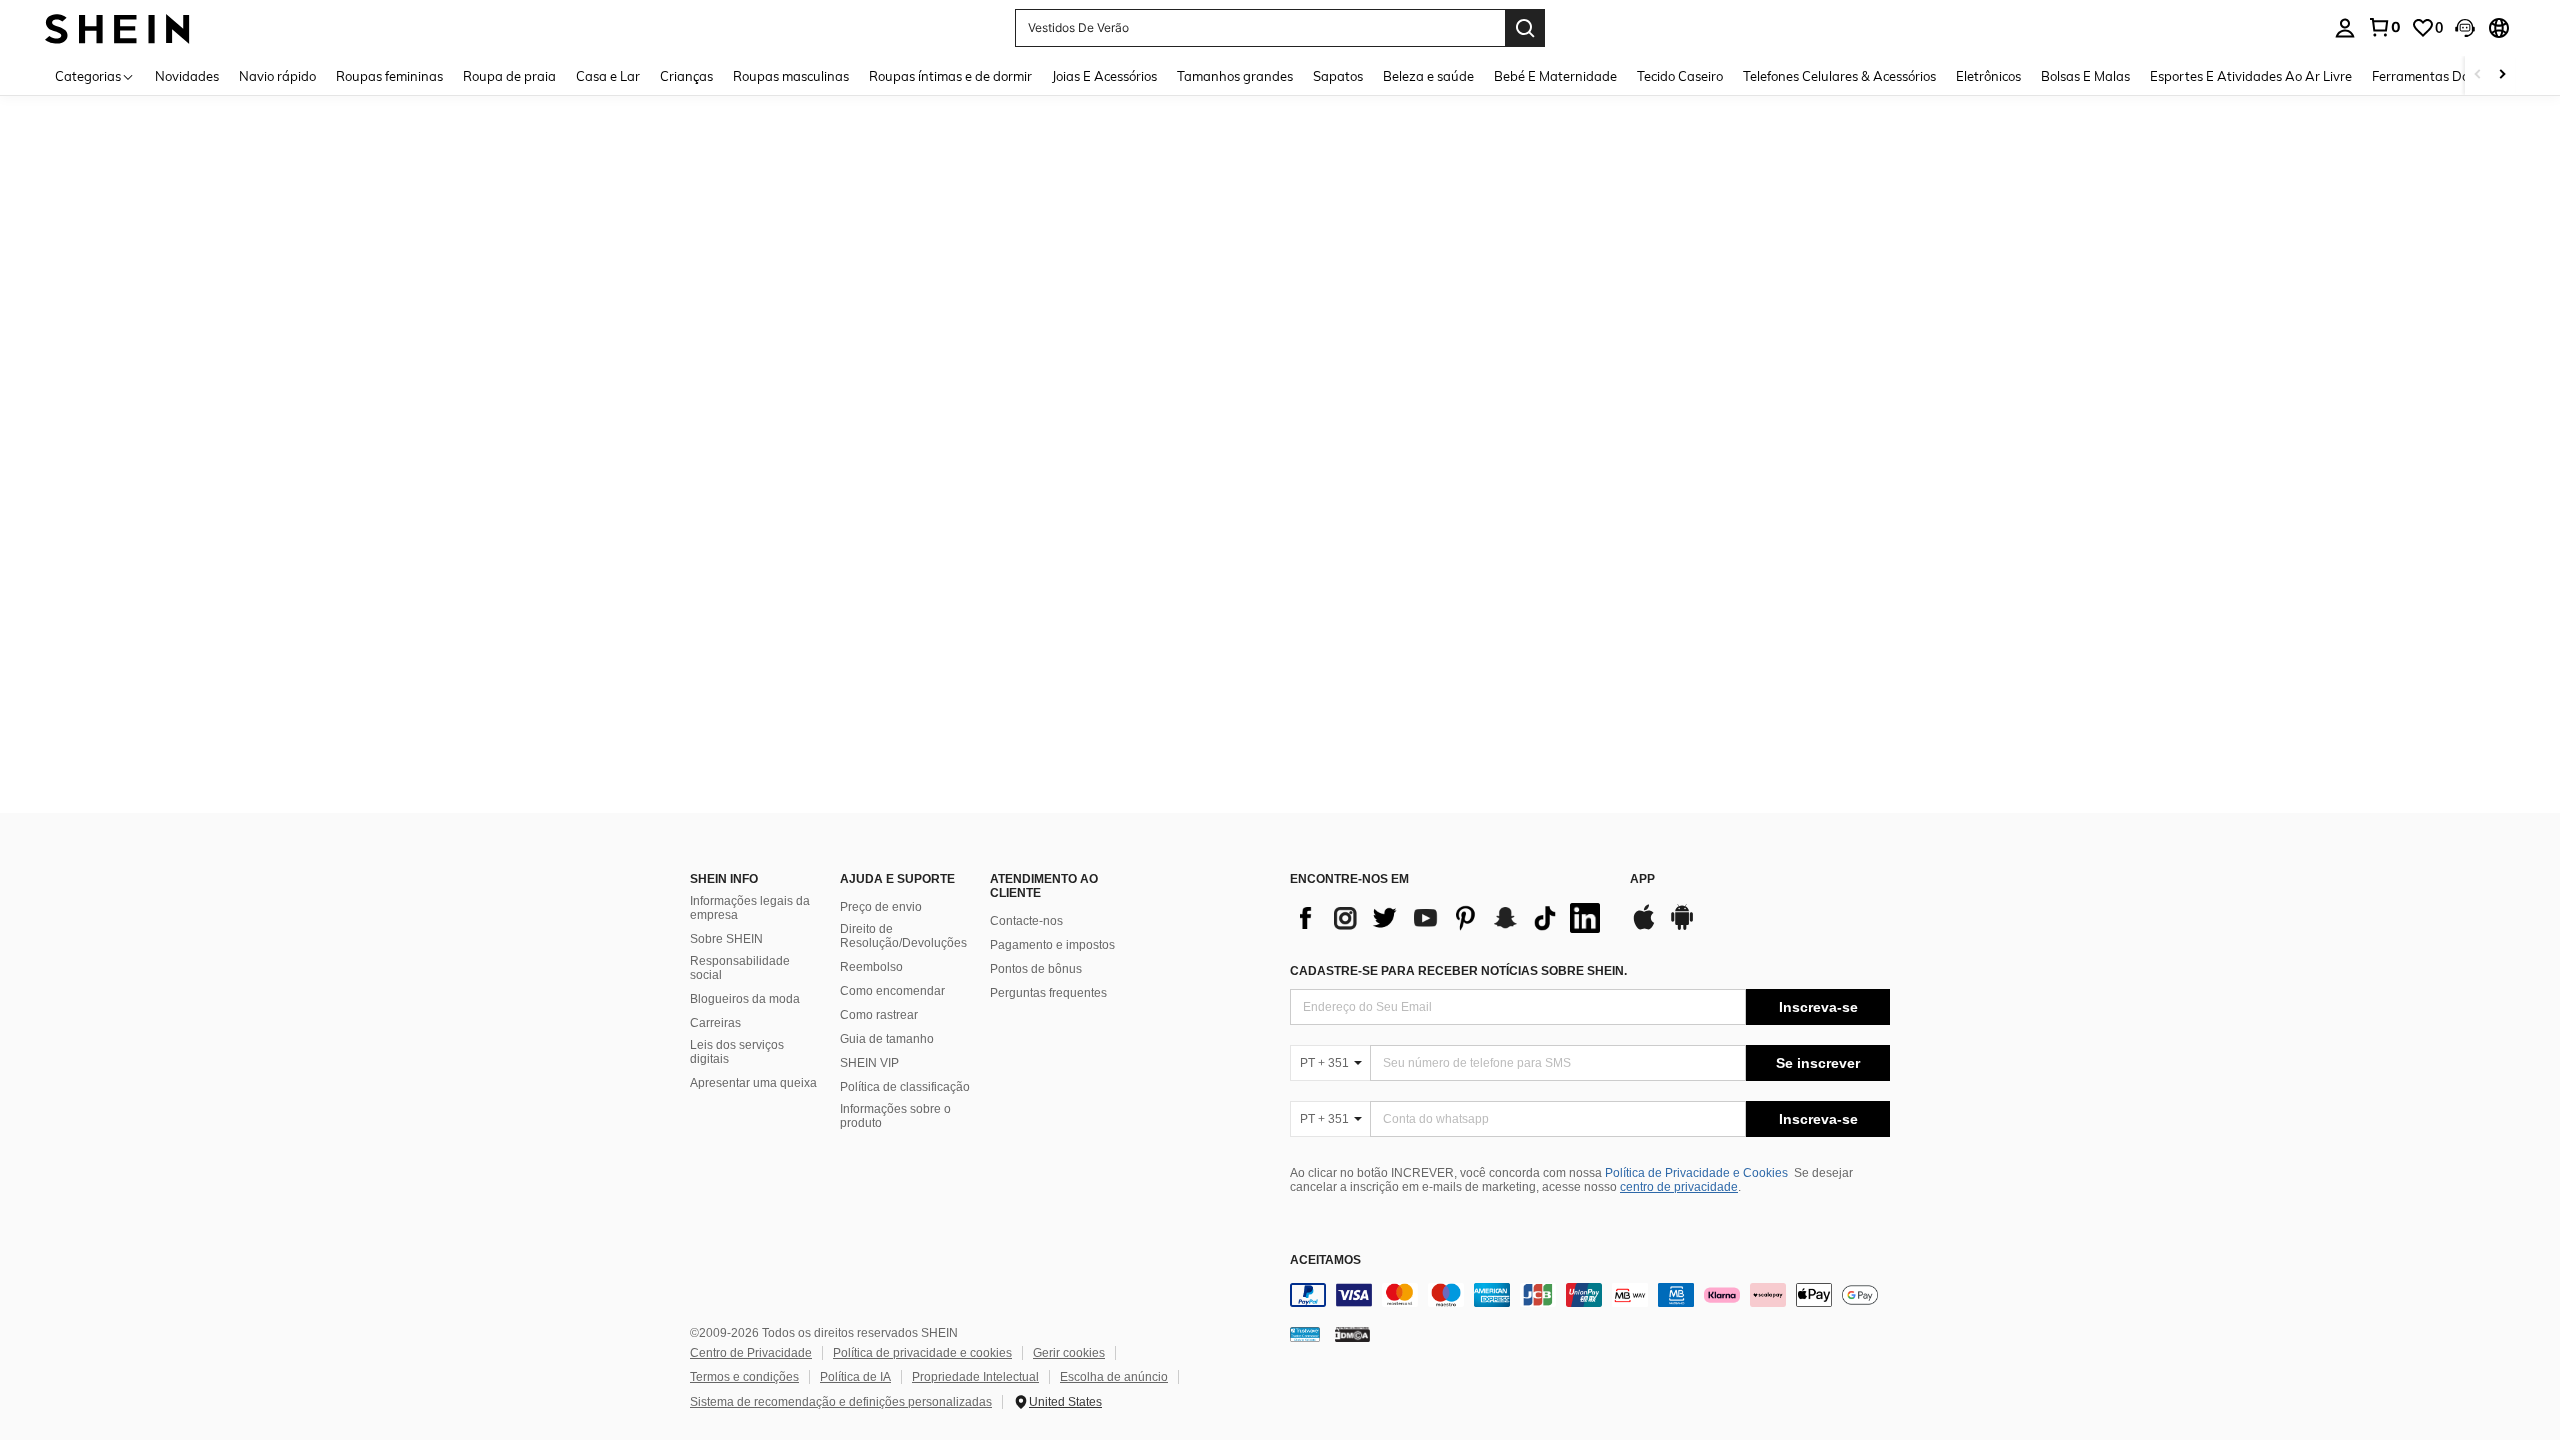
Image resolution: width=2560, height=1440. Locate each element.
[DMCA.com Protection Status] (1352, 1334)
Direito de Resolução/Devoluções (903, 936)
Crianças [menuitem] (686, 76)
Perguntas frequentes (1048, 993)
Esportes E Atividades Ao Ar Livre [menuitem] (2251, 76)
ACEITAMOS (1325, 1260)
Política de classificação (905, 1087)
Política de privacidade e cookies (922, 1353)
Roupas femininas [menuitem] (389, 76)
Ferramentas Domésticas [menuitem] (2446, 76)
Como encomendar (892, 991)
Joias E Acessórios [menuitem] (1104, 76)
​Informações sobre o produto (895, 1116)
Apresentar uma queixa (753, 1083)
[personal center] (2345, 28)
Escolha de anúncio (1114, 1377)
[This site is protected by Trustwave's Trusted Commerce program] (1305, 1334)
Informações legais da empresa (750, 908)
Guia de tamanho (887, 1039)
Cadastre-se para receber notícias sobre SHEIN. (1458, 971)
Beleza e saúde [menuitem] (1428, 76)
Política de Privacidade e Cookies (1696, 1173)
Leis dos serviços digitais (737, 1052)
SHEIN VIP (869, 1063)
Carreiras (715, 1023)
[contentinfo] (1590, 1295)
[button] (2465, 28)
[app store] (1644, 927)
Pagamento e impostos (1052, 945)
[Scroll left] (2478, 75)
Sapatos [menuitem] (1338, 76)
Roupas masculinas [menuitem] (791, 76)
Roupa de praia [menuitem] (509, 76)
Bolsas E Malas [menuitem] (2085, 76)
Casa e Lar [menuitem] (608, 76)
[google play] (1682, 927)
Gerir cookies (1069, 1353)
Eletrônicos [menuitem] (1988, 76)
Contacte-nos (1026, 921)
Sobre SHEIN (726, 939)
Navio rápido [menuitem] (277, 76)
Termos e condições (744, 1377)
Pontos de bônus (1036, 969)
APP (1642, 879)
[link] (2384, 27)
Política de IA (855, 1377)
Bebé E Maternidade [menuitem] (1555, 76)
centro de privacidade (1679, 1187)
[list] (1450, 918)
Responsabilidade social (740, 968)
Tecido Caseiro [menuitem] (1680, 76)
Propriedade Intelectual (975, 1377)
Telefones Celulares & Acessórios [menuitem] (1839, 76)
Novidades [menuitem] (187, 76)
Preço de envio (881, 907)
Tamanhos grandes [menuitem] (1235, 76)
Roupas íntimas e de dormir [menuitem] (950, 76)
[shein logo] (117, 27)
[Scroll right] (2502, 75)
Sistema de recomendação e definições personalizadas (841, 1402)
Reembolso (871, 967)
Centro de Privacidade (751, 1353)
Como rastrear (879, 1015)
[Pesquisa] (1525, 28)
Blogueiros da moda (745, 999)
